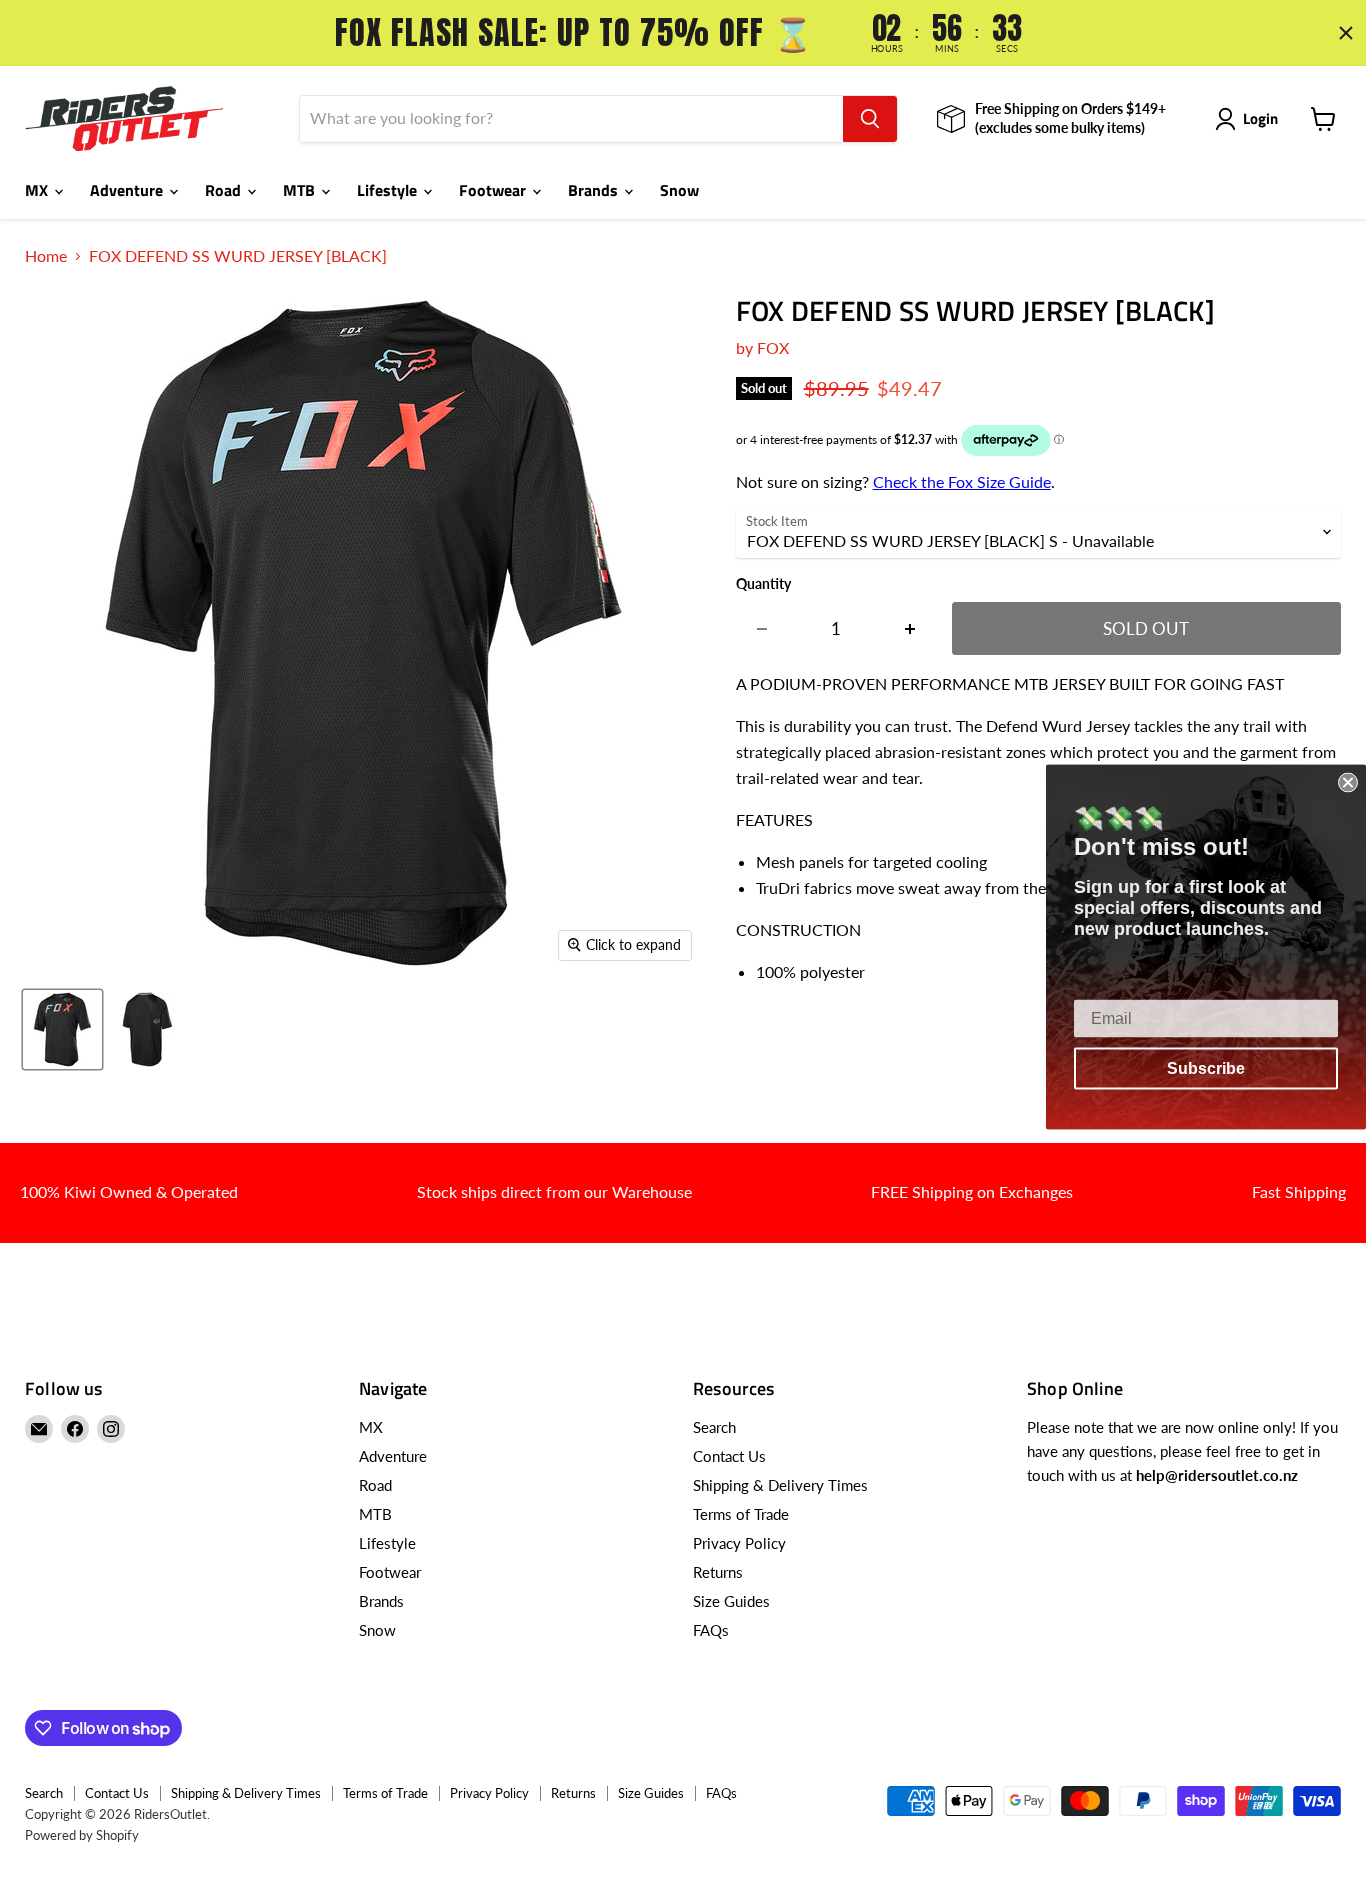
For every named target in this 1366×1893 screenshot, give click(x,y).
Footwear (494, 190)
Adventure (128, 190)
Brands (595, 190)
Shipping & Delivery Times (780, 1485)
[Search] (870, 119)
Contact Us (729, 1456)
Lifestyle (389, 190)
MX (38, 190)
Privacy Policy (739, 1543)
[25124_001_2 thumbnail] (147, 1029)
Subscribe (1206, 1067)
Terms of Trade (741, 1514)
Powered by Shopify (82, 1835)
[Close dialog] (1348, 782)
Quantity (763, 584)
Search (714, 1427)
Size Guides (731, 1601)
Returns (718, 1572)
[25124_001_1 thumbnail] (62, 1029)
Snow (679, 190)
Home (46, 256)
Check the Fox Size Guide (962, 481)
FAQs (711, 1630)
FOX (773, 347)
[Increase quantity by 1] (910, 629)
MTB (301, 190)
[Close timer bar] (1346, 33)
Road (225, 190)
